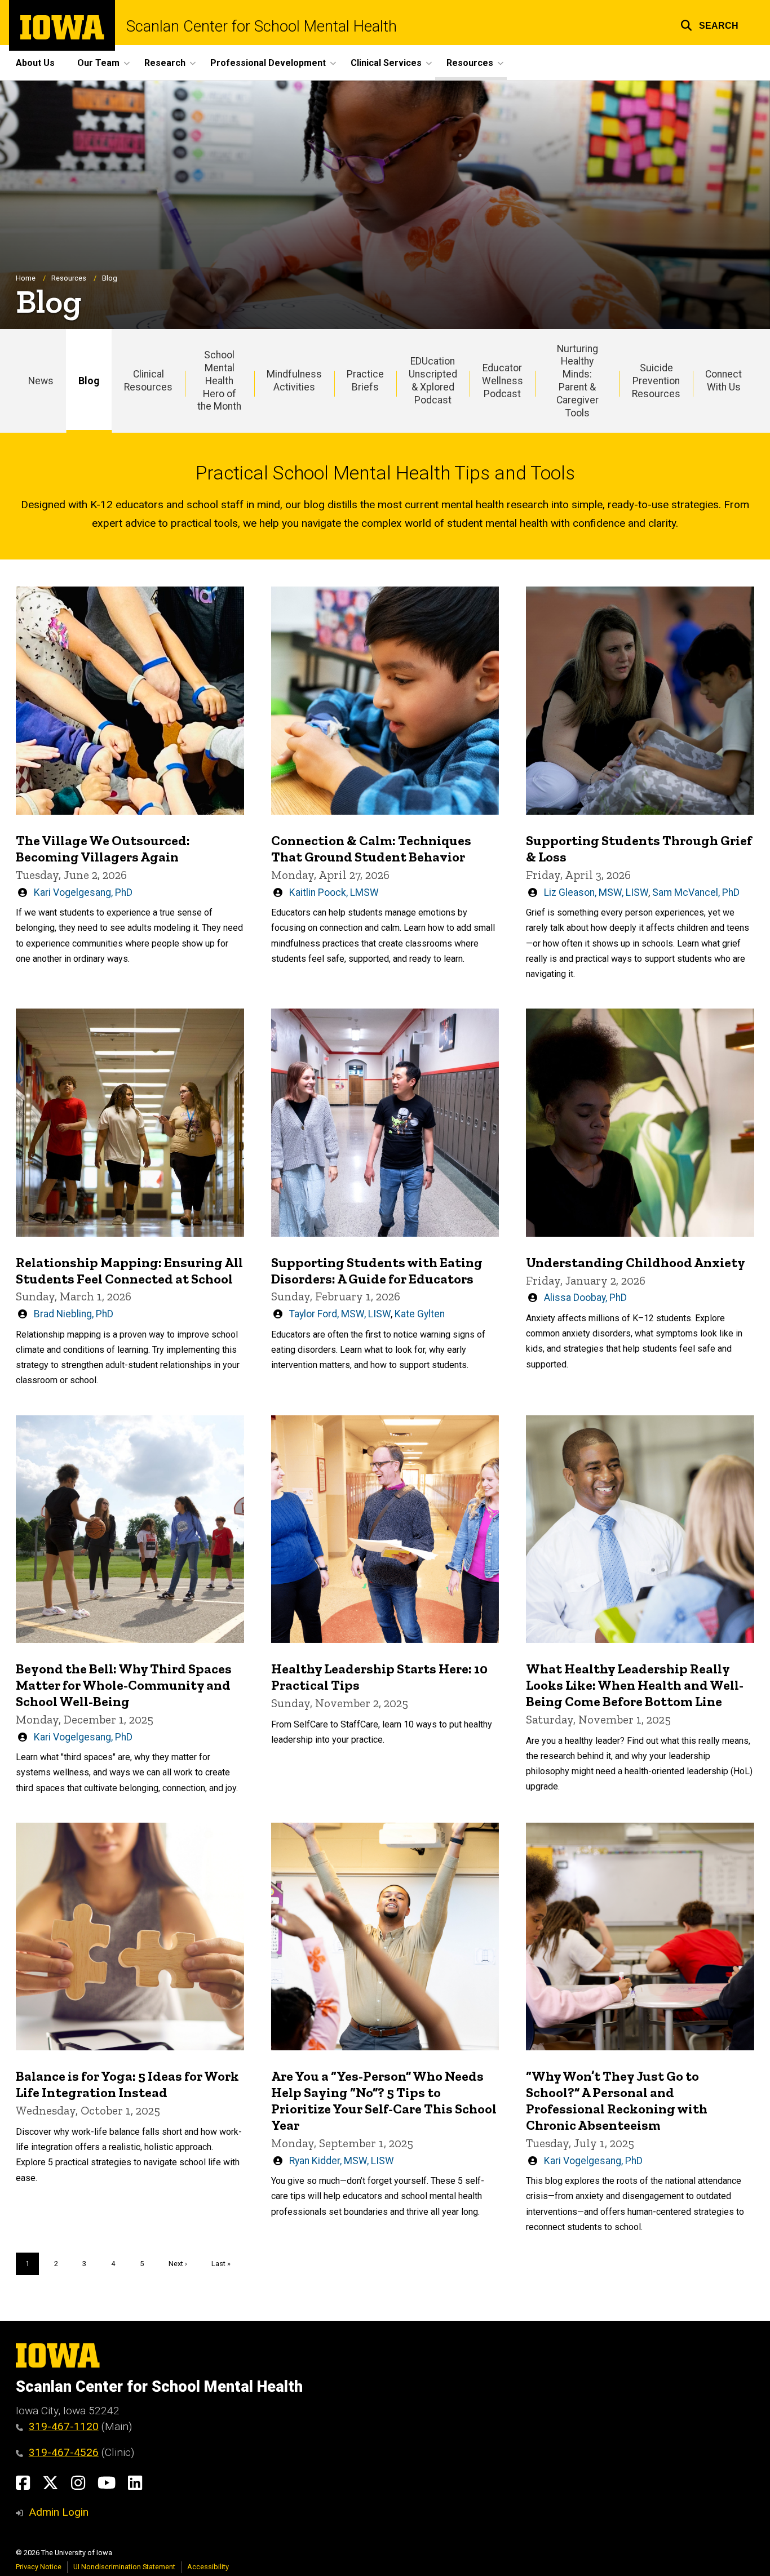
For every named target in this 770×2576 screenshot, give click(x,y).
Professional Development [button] (268, 63)
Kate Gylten (420, 1314)
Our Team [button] (98, 63)
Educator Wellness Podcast (503, 381)
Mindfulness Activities (294, 381)
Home (26, 278)
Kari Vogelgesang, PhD (83, 892)
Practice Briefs (365, 381)
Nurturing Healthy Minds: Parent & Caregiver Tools (577, 381)
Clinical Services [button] (386, 63)
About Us (35, 63)
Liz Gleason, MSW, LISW (596, 892)
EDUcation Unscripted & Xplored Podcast (433, 381)
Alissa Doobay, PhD (585, 1298)
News (41, 381)
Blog (89, 381)
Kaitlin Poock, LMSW (334, 892)
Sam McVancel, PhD (696, 892)
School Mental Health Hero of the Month (219, 381)
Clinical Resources (148, 381)
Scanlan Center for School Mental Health (262, 27)
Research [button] (165, 63)
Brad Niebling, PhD (74, 1314)
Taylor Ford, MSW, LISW (340, 1314)
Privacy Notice (39, 2567)
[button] (709, 24)
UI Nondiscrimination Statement (124, 2567)
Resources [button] (470, 63)
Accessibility (208, 2567)
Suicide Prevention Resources (656, 381)
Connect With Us (723, 381)
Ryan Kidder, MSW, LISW (342, 2161)
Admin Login (59, 2512)
